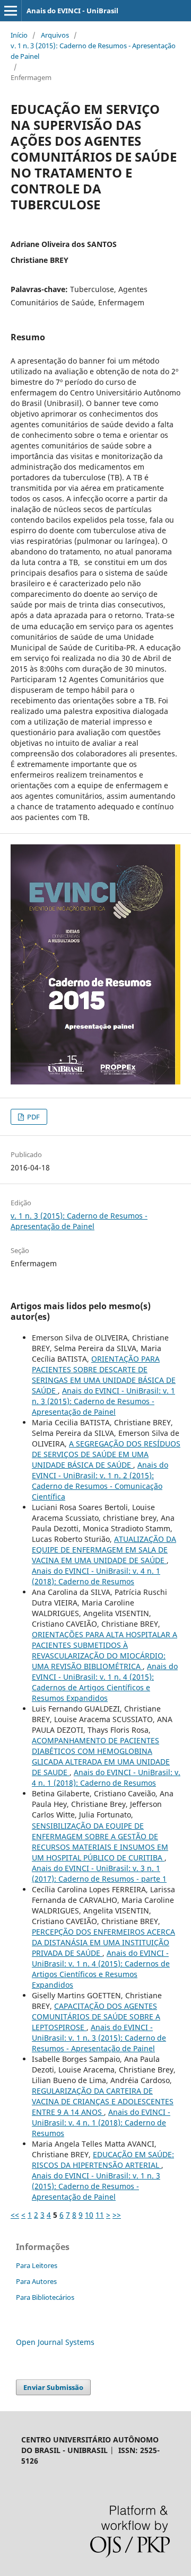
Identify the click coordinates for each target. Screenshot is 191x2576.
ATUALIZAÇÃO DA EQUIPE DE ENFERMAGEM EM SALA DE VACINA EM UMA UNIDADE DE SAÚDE (104, 1550)
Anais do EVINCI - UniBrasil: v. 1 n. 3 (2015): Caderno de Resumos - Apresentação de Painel (103, 1401)
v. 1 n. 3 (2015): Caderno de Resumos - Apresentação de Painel (93, 51)
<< (15, 2215)
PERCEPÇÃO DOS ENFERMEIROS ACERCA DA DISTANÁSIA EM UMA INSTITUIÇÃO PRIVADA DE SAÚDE (103, 1942)
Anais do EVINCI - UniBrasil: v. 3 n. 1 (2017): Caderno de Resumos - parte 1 (99, 1873)
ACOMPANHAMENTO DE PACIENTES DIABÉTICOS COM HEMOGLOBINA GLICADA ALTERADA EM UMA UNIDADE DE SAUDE (101, 1756)
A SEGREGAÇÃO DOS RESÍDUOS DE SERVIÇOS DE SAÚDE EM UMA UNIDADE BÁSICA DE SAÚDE (106, 1454)
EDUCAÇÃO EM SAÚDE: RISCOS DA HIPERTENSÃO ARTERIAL (103, 2160)
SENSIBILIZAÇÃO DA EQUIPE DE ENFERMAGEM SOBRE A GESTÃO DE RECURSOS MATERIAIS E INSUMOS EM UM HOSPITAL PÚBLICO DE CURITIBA (100, 1842)
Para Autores (36, 2281)
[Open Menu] (11, 11)
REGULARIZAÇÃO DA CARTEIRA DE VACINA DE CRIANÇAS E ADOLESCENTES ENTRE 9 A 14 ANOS (103, 2101)
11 (100, 2215)
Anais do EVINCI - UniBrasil (72, 11)
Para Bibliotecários (45, 2297)
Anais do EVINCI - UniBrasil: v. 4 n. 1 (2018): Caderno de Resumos (96, 1576)
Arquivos (55, 35)
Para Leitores (37, 2265)
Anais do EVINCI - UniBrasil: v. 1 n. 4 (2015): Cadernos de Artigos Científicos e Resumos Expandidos (105, 1682)
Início (19, 35)
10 (89, 2215)
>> (117, 2215)
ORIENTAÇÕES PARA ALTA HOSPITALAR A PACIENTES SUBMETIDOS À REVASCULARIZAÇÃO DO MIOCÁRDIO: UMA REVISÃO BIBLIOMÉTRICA (105, 1650)
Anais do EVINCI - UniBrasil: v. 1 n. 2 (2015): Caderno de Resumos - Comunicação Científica (100, 1481)
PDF (33, 1117)
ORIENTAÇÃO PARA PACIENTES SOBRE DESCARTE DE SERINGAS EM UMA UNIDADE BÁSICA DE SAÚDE (104, 1375)
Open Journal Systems (55, 2342)
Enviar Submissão (53, 2387)
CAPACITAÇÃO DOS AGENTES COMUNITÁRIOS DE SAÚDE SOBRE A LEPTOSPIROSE (96, 2017)
